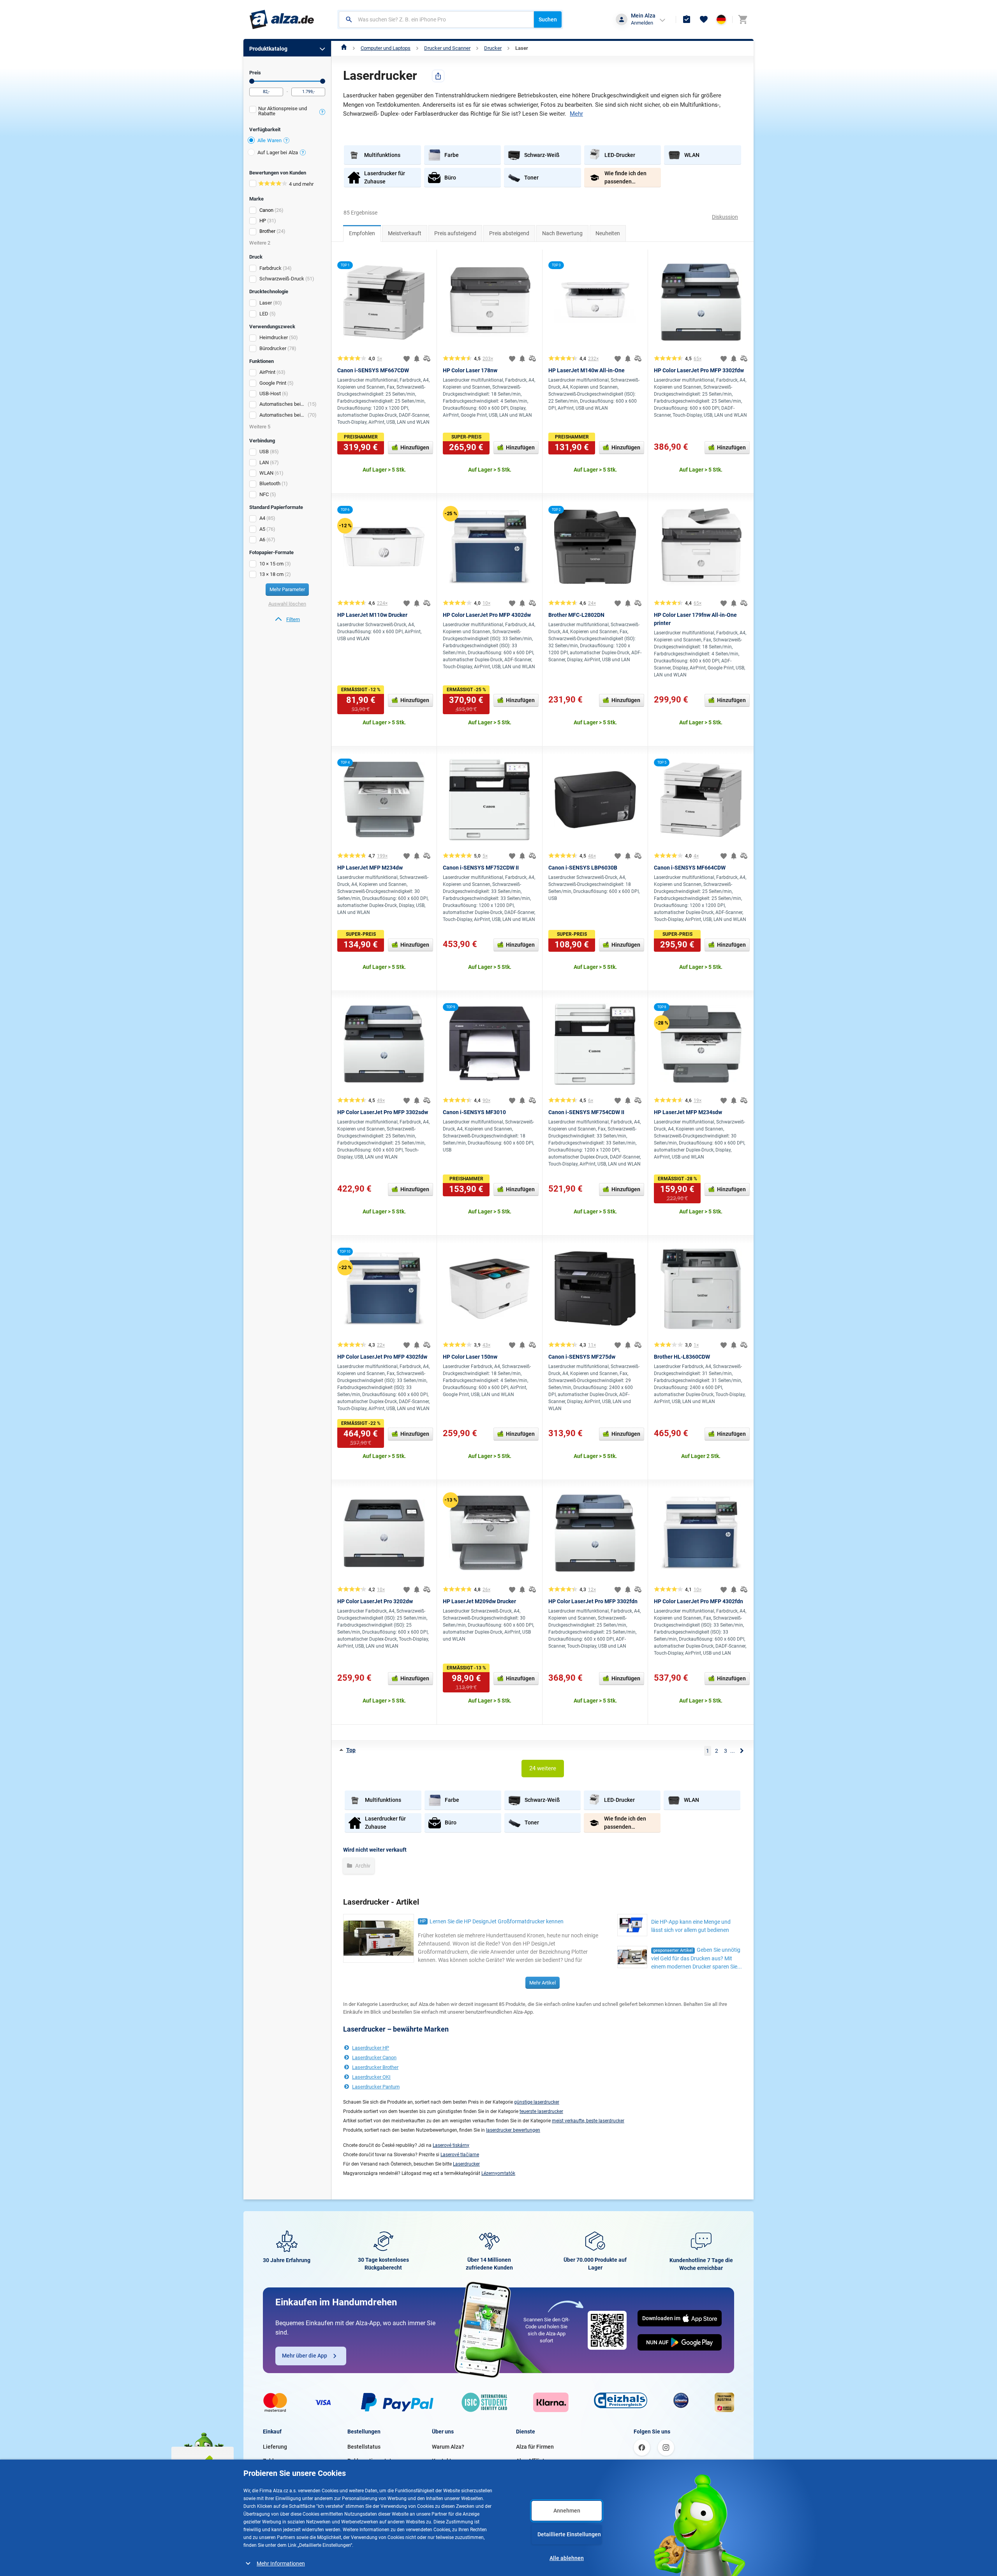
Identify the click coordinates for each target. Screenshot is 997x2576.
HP (263, 221)
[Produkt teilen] (438, 76)
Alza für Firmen (535, 2447)
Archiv (362, 1866)
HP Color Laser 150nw (470, 1357)
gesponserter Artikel (673, 1950)
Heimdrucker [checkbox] (274, 337)
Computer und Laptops (386, 48)
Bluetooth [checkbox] (270, 483)
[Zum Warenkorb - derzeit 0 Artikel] (743, 19)
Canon (266, 210)
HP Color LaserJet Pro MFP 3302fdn (593, 1601)
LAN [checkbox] (264, 462)
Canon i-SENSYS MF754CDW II (586, 1112)
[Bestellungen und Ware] (687, 19)
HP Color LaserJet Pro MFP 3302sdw (383, 1112)
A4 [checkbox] (262, 518)
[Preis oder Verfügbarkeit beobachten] (417, 359)
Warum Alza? (448, 2447)
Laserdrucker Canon (374, 2057)
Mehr (576, 114)
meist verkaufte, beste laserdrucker (588, 2121)
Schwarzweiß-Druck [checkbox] (282, 279)
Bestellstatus (364, 2447)
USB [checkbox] (264, 452)
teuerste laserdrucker (541, 2111)
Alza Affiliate (532, 2461)
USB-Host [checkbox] (270, 394)
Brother (267, 231)
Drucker (493, 48)
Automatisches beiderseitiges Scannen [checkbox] (283, 404)
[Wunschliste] (704, 19)
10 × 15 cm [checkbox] (271, 564)
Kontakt (442, 2461)
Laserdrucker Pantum (376, 2087)
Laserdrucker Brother (375, 2067)
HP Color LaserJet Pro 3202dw (375, 1601)
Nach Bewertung (562, 233)
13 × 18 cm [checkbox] (271, 574)
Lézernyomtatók (498, 2173)
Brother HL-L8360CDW (682, 1357)
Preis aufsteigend (455, 233)
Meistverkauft (405, 233)
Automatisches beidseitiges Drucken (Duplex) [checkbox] (283, 415)
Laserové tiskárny (451, 2145)
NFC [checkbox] (264, 494)
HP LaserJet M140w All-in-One (587, 370)
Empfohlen (362, 233)
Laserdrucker (466, 2164)
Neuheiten (608, 233)
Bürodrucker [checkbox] (273, 348)
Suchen (548, 19)
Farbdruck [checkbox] (270, 268)
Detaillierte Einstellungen (569, 2534)
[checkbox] (287, 112)
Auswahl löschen (287, 604)
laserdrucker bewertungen (513, 2130)
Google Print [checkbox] (273, 383)
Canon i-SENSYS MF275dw (582, 1357)
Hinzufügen (415, 447)
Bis (323, 81)
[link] (287, 620)
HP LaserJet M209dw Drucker (479, 1601)
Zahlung (273, 2461)
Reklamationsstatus (372, 2461)
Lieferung (275, 2447)
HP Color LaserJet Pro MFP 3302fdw (699, 370)
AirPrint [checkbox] (267, 372)
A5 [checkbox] (262, 529)
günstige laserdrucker (537, 2102)
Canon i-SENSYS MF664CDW (690, 868)
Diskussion (725, 217)
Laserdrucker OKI (371, 2077)
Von (252, 81)
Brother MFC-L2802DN (576, 615)
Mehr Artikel (543, 1983)
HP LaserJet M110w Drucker (372, 615)
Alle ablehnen (567, 2558)
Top (351, 1750)
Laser (522, 48)
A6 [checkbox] (262, 540)
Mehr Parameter (287, 589)
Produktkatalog (268, 49)
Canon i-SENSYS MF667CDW (373, 370)
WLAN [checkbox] (266, 473)
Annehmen (567, 2511)
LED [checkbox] (264, 314)
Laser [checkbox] (266, 303)
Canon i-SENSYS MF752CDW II (481, 868)
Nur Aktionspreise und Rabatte (283, 111)
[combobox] (436, 19)
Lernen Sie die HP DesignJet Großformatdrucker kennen (497, 1921)
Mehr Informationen (281, 2564)
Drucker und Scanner (447, 48)
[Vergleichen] (427, 359)
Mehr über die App (305, 2356)
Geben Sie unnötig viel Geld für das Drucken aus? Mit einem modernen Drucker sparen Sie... (697, 1958)
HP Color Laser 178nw (470, 370)
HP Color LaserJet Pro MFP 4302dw (487, 615)
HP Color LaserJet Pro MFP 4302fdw (382, 1357)
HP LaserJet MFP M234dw (370, 868)
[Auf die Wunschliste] (407, 359)
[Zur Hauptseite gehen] (282, 19)
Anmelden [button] (642, 23)
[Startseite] (344, 48)
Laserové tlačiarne (460, 2155)
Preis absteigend (509, 233)
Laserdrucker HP (371, 2048)
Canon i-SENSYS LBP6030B (583, 868)
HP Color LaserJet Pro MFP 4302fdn (698, 1601)
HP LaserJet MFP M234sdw (688, 1112)
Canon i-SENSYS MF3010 (474, 1112)
